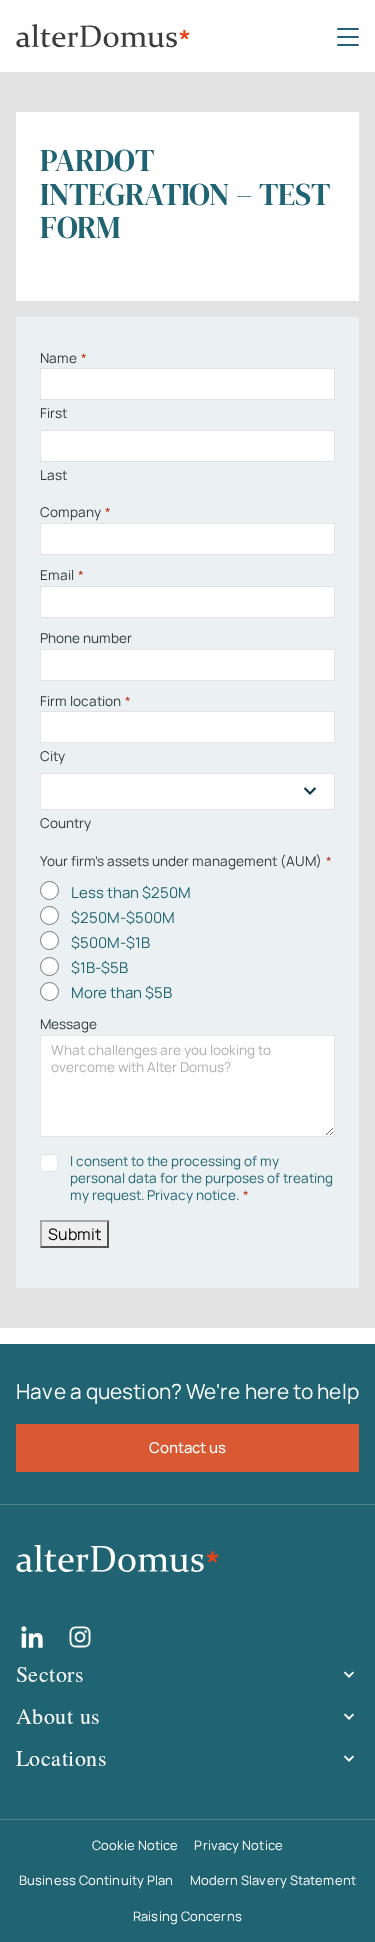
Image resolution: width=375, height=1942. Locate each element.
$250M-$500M (123, 917)
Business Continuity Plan (96, 1880)
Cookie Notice (135, 1845)
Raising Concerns (187, 1916)
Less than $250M (131, 892)
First (53, 413)
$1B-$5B (99, 967)
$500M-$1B (110, 942)
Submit (74, 1234)
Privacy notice (191, 1195)
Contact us (187, 1447)
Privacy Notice (238, 1845)
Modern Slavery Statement (273, 1880)
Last (53, 475)
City (52, 756)
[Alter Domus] (103, 36)
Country (65, 823)
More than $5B (121, 992)
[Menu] (348, 36)
